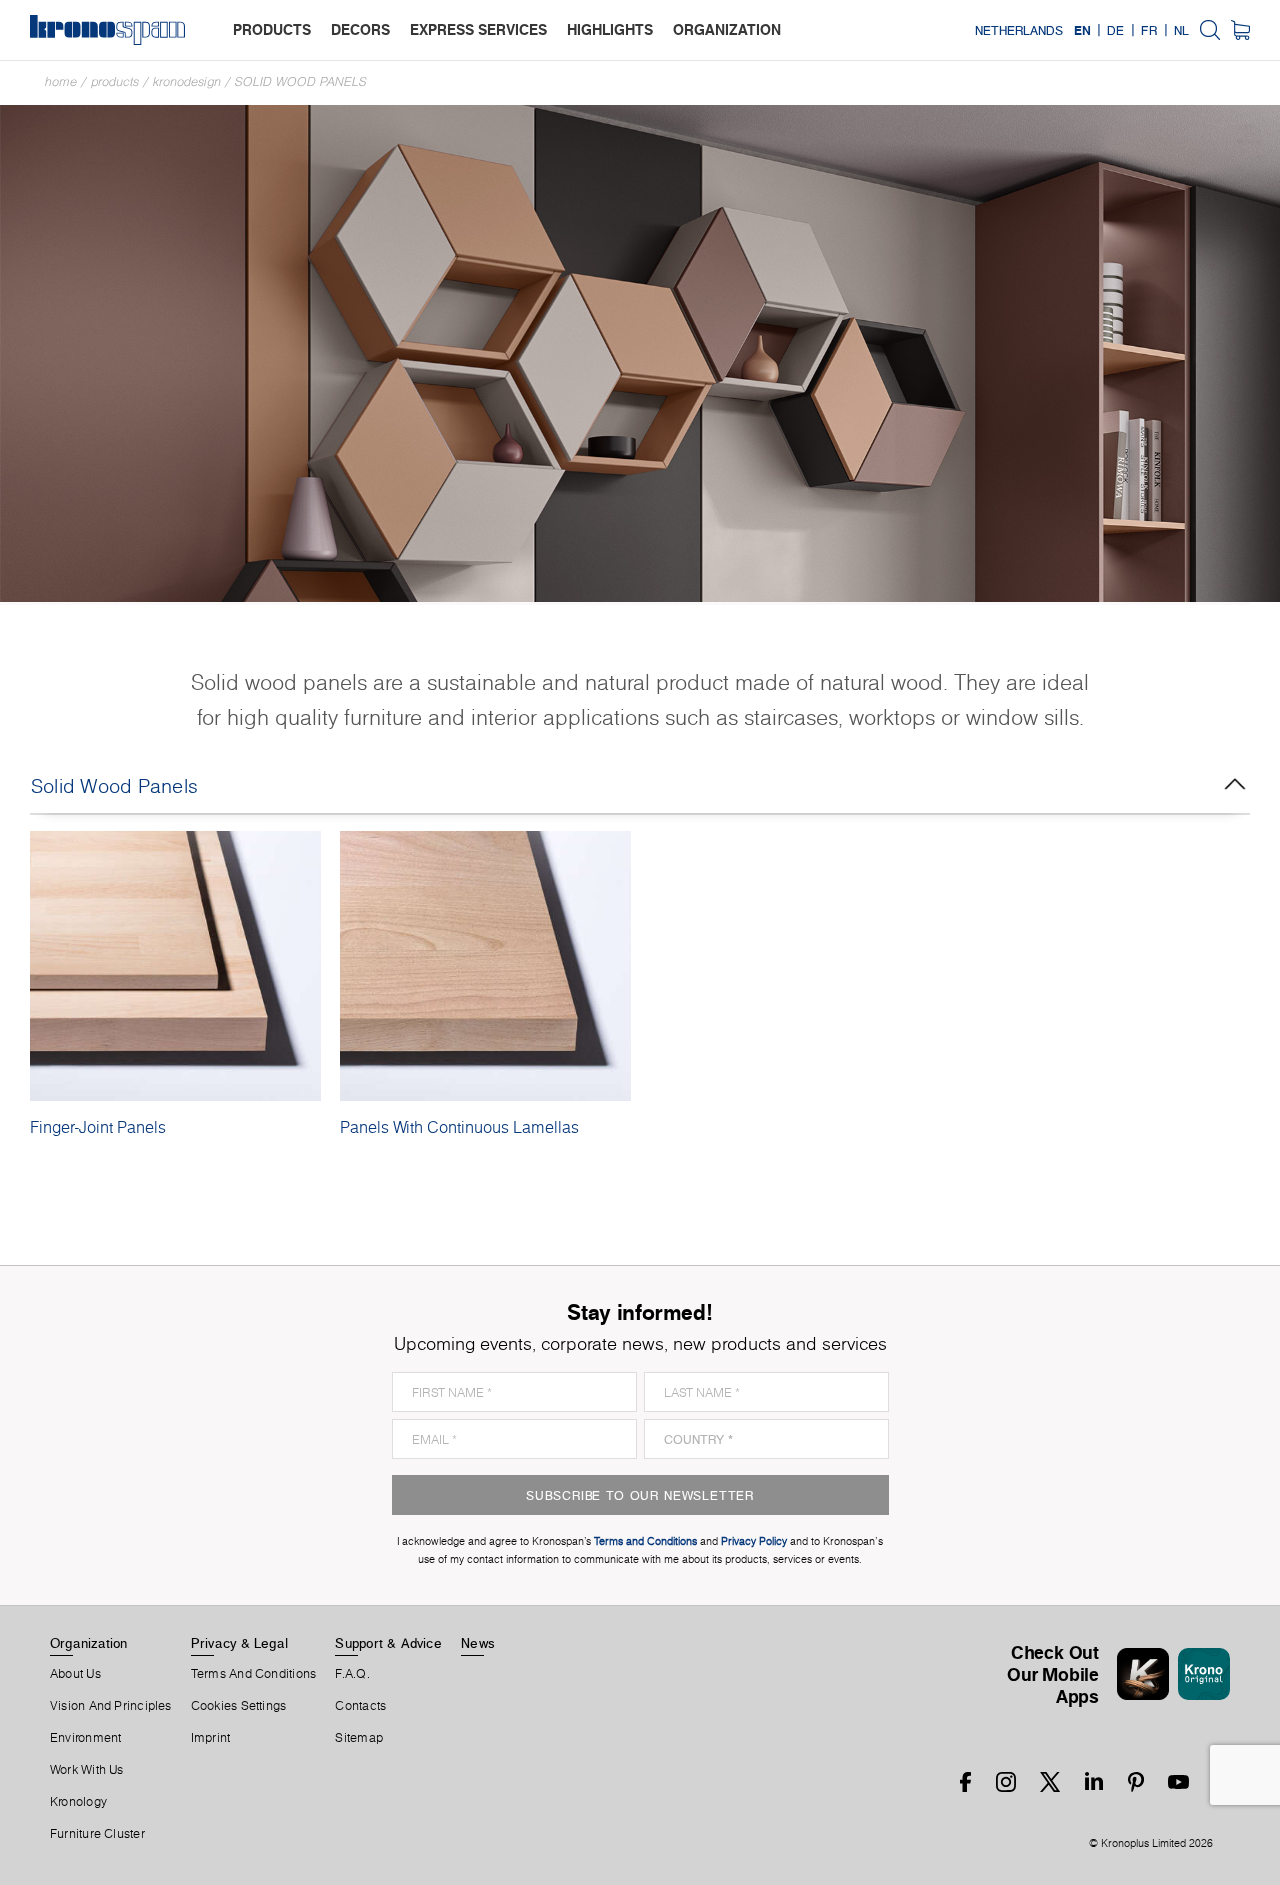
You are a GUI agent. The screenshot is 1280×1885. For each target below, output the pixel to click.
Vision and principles (111, 1706)
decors (360, 29)
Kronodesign (187, 81)
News (478, 1643)
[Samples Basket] (1240, 30)
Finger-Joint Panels (98, 1127)
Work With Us (87, 1770)
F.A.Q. (352, 1674)
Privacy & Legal (239, 1643)
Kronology (78, 1802)
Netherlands (1019, 30)
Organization (89, 1643)
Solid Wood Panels (301, 81)
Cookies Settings (239, 1706)
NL (1181, 30)
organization (727, 29)
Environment (85, 1738)
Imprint (211, 1738)
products (272, 29)
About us (75, 1674)
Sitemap (359, 1738)
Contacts (360, 1706)
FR (1149, 30)
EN (1082, 30)
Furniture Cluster (97, 1834)
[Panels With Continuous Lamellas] (485, 966)
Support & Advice (388, 1643)
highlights (610, 29)
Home (61, 81)
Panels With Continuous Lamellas (459, 1127)
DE (1115, 30)
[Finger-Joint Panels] (175, 966)
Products (115, 81)
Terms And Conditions (253, 1674)
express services (478, 29)
